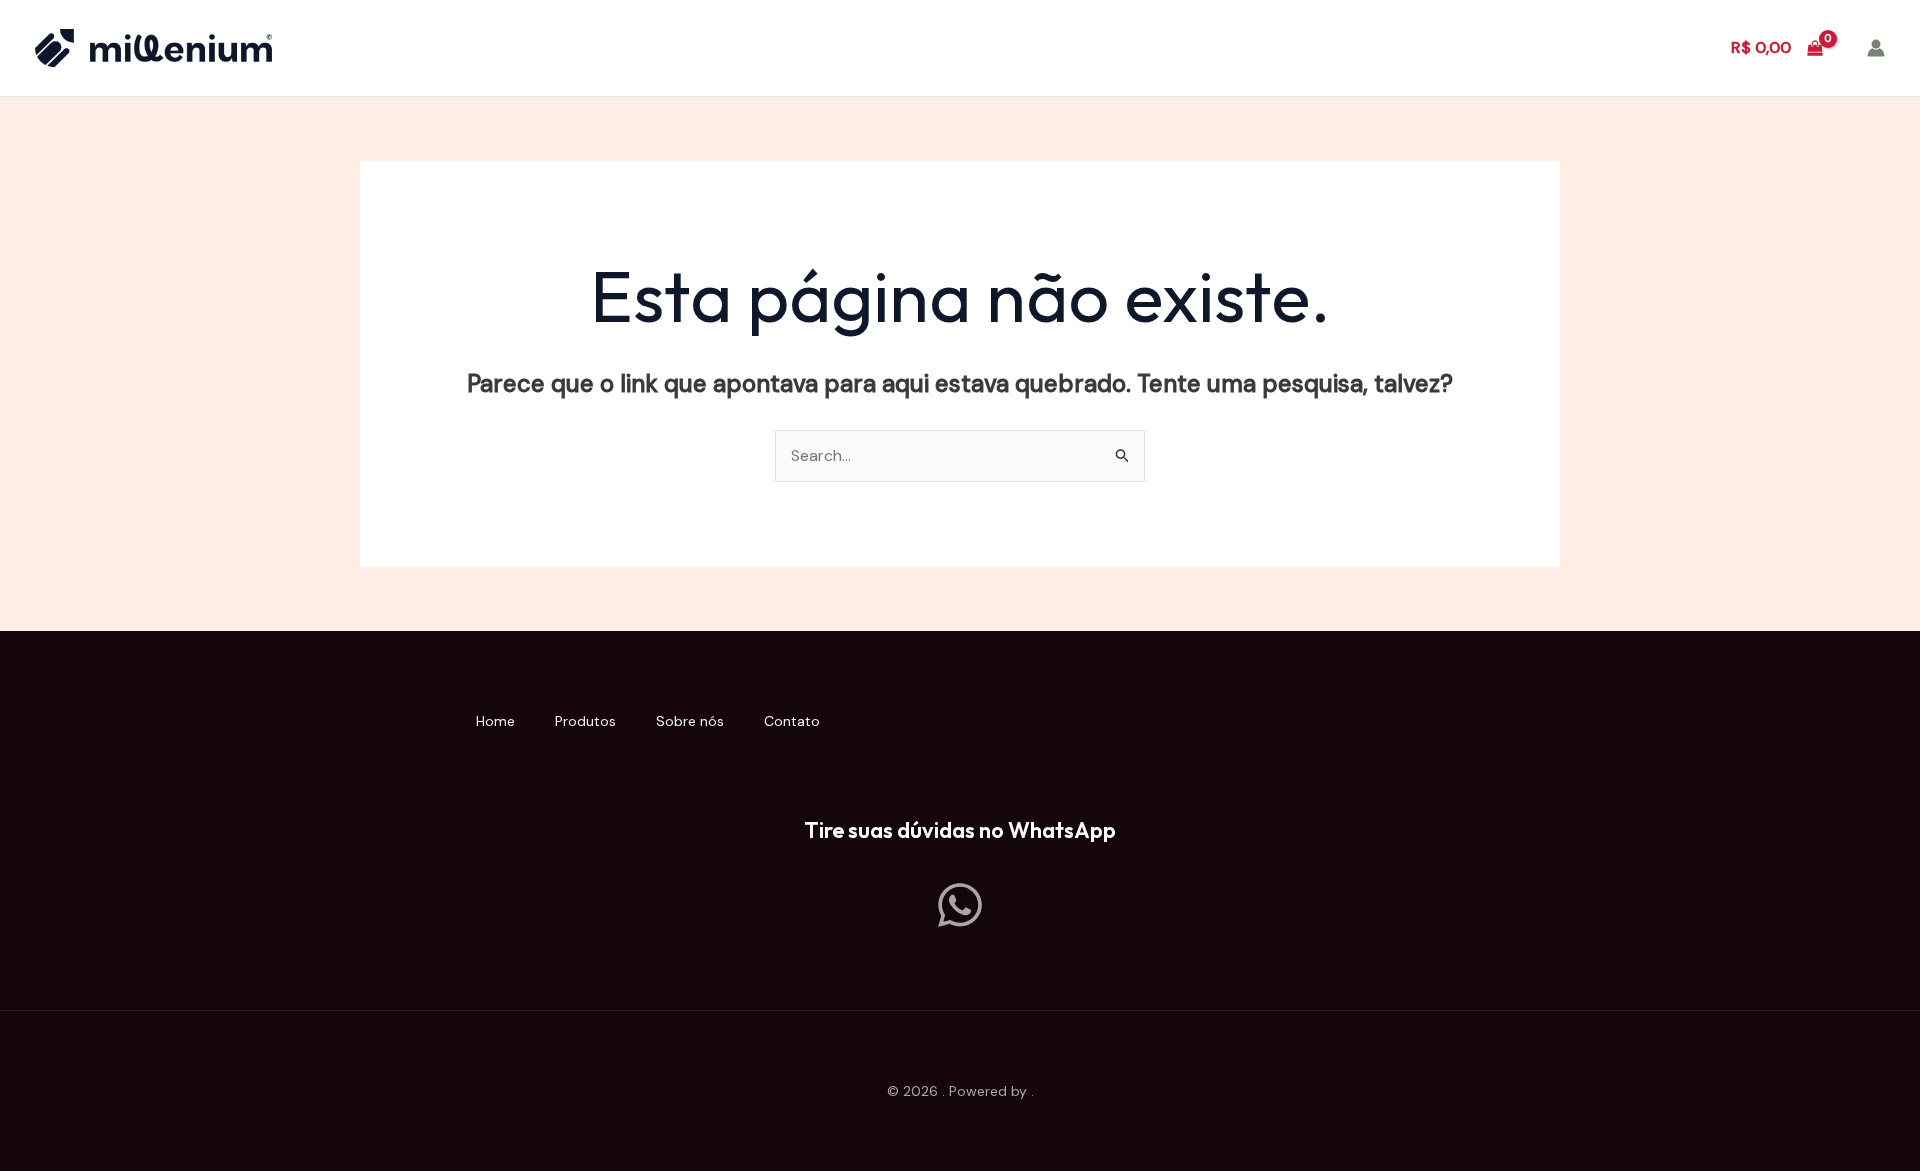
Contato (792, 721)
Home (495, 721)
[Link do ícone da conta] (1876, 48)
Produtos (585, 721)
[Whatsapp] (960, 905)
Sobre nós (690, 721)
